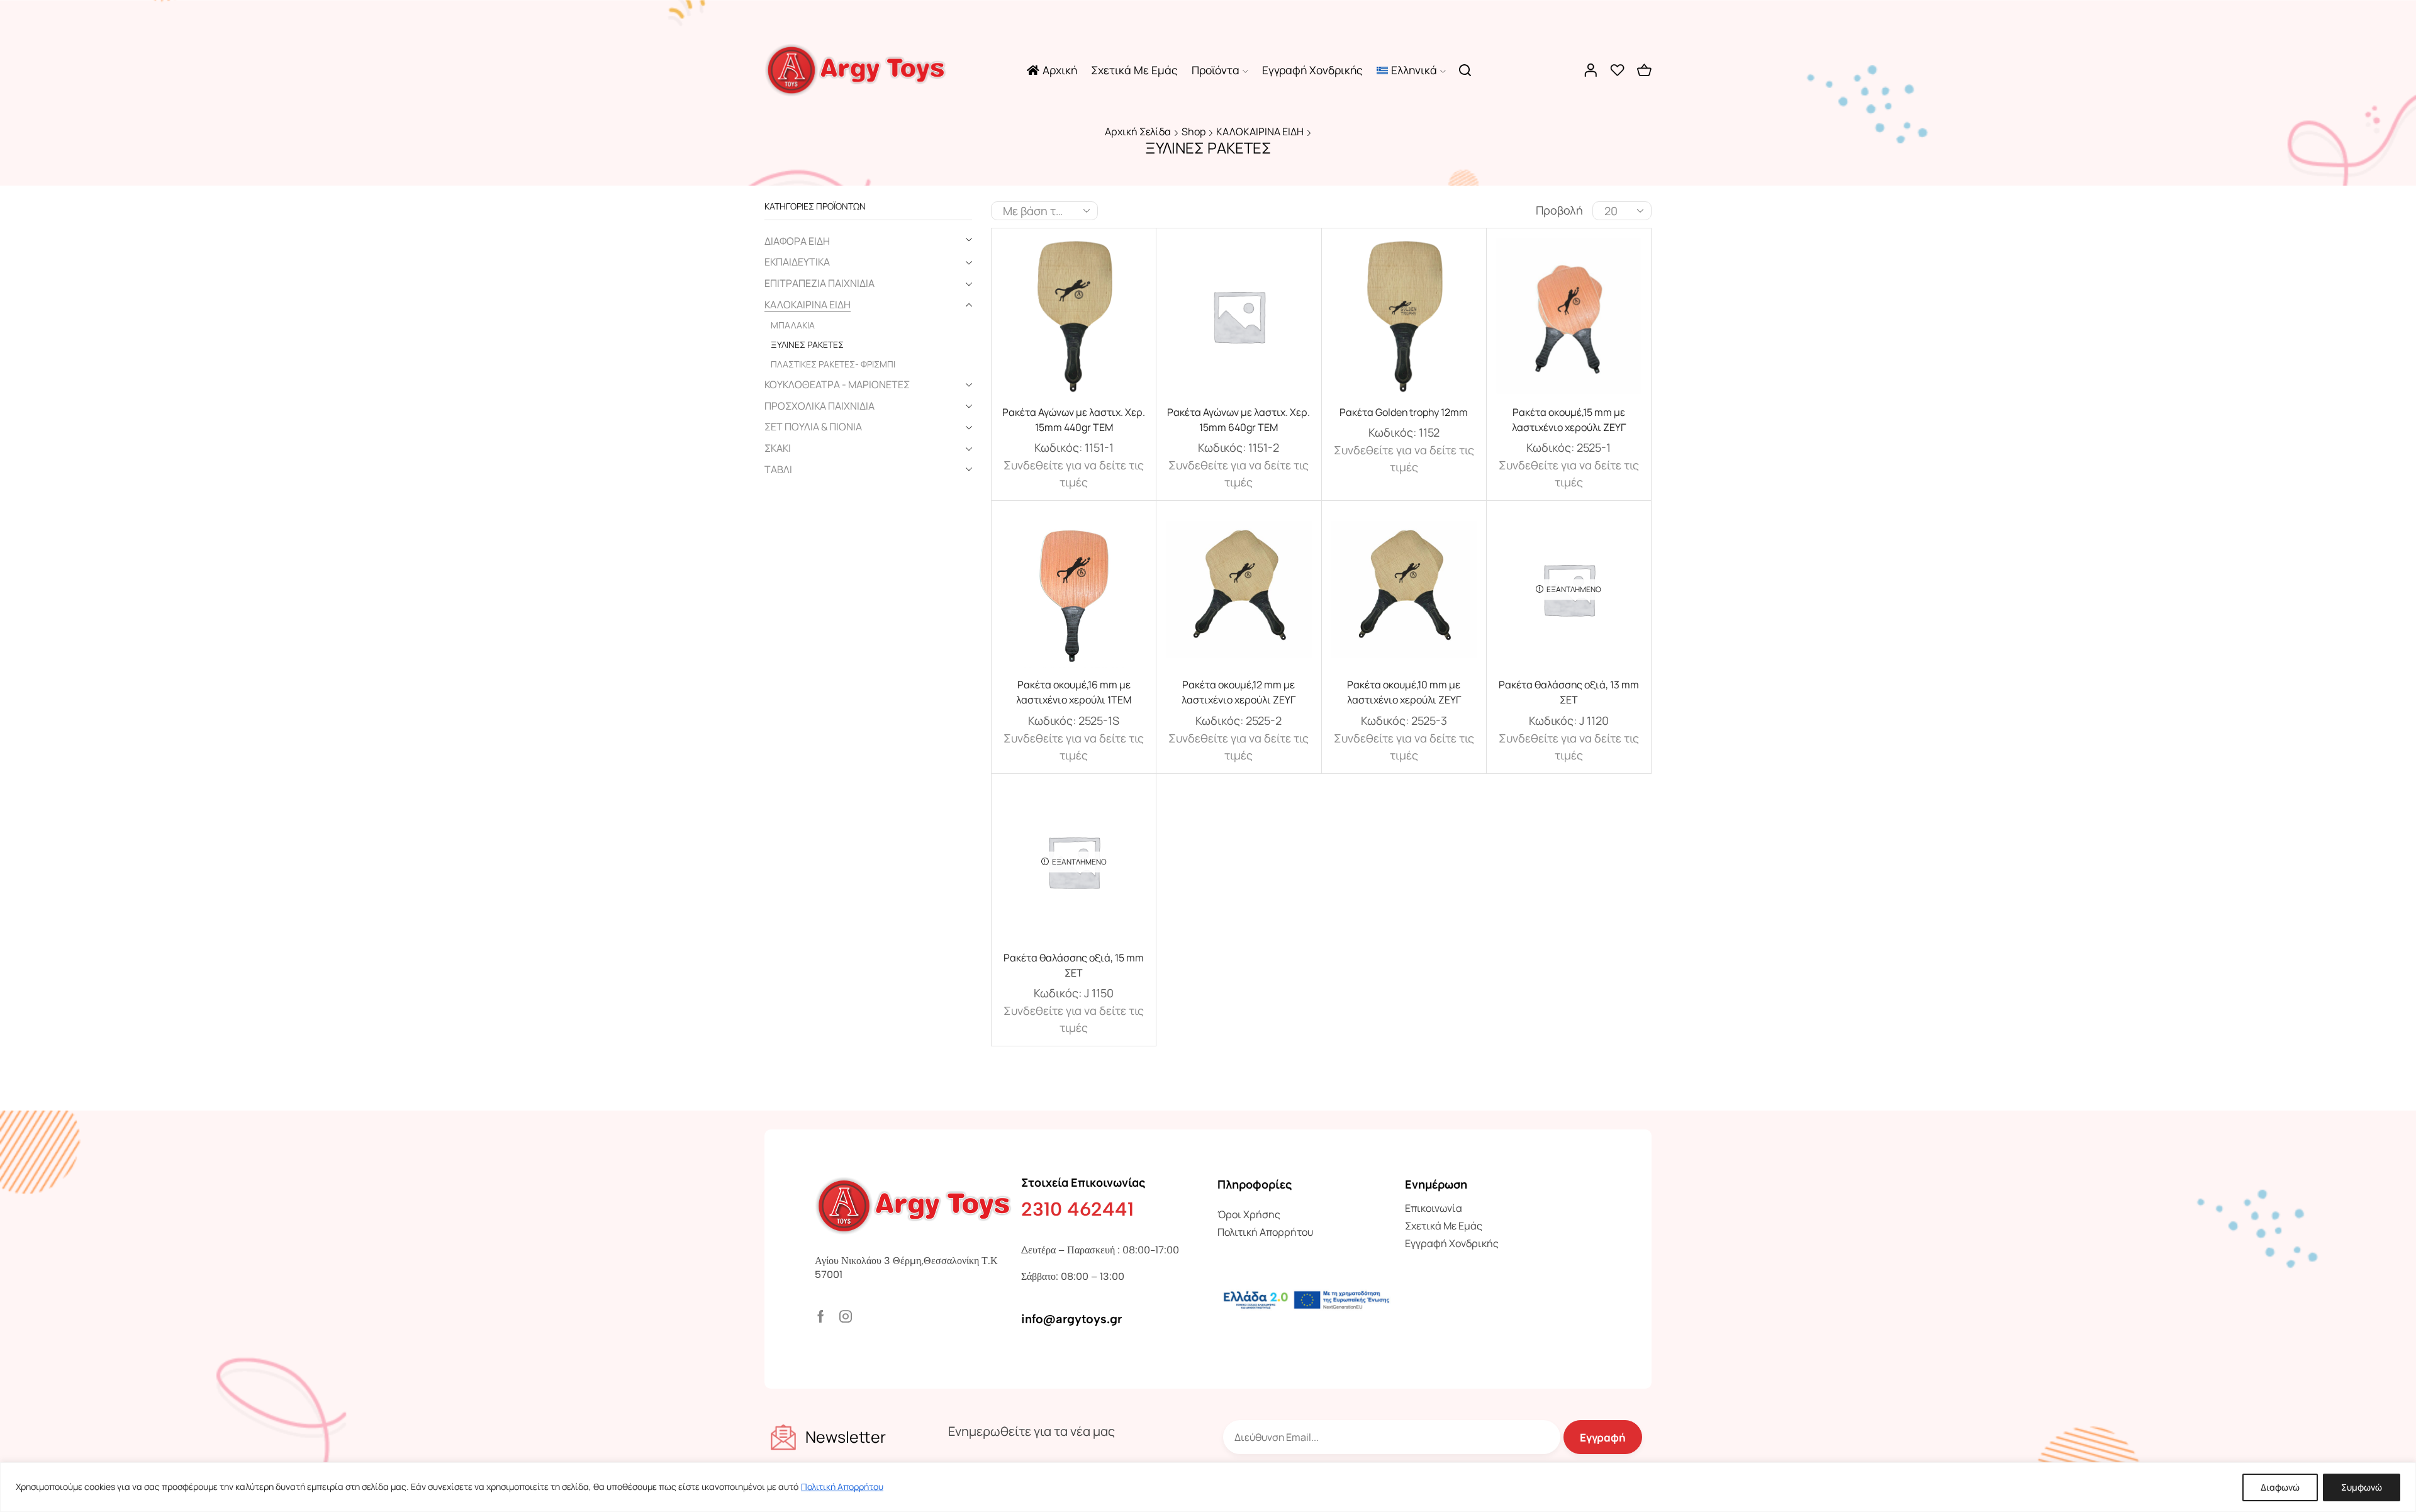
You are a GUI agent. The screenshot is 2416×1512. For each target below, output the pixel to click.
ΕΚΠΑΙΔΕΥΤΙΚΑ (797, 262)
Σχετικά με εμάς (1134, 70)
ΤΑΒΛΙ (778, 469)
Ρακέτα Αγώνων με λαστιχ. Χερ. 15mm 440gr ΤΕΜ (1074, 420)
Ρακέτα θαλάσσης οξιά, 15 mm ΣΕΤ (1074, 965)
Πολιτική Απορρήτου (842, 1487)
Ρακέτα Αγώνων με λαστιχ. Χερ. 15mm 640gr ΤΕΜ (1239, 420)
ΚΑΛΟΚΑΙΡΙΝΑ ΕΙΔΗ (1260, 132)
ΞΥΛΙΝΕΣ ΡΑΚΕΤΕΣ (807, 344)
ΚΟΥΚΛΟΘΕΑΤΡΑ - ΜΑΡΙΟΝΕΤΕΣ (837, 384)
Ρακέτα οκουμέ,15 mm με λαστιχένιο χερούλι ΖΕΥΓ (1569, 420)
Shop (1194, 132)
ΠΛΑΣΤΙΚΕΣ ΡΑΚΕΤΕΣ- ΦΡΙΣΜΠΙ (833, 364)
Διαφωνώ (2280, 1487)
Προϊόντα (1216, 70)
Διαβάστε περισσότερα (1074, 321)
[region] (1208, 1487)
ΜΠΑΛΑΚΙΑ (793, 325)
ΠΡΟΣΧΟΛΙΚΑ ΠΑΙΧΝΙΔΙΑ (819, 406)
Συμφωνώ (2362, 1487)
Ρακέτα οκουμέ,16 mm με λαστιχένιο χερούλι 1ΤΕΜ (1074, 692)
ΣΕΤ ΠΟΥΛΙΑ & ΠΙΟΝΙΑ (813, 427)
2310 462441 (1077, 1209)
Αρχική (1060, 70)
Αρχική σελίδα (1138, 132)
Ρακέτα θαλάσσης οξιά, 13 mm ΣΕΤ (1569, 692)
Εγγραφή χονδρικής (1312, 70)
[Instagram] (846, 1316)
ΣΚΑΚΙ (778, 448)
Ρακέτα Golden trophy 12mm (1404, 412)
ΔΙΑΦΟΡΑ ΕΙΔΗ (797, 241)
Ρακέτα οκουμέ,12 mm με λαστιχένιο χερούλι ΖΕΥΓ (1239, 692)
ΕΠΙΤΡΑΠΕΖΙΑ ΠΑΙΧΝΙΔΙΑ (819, 283)
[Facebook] (821, 1316)
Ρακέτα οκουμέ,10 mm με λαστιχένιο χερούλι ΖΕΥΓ (1404, 692)
